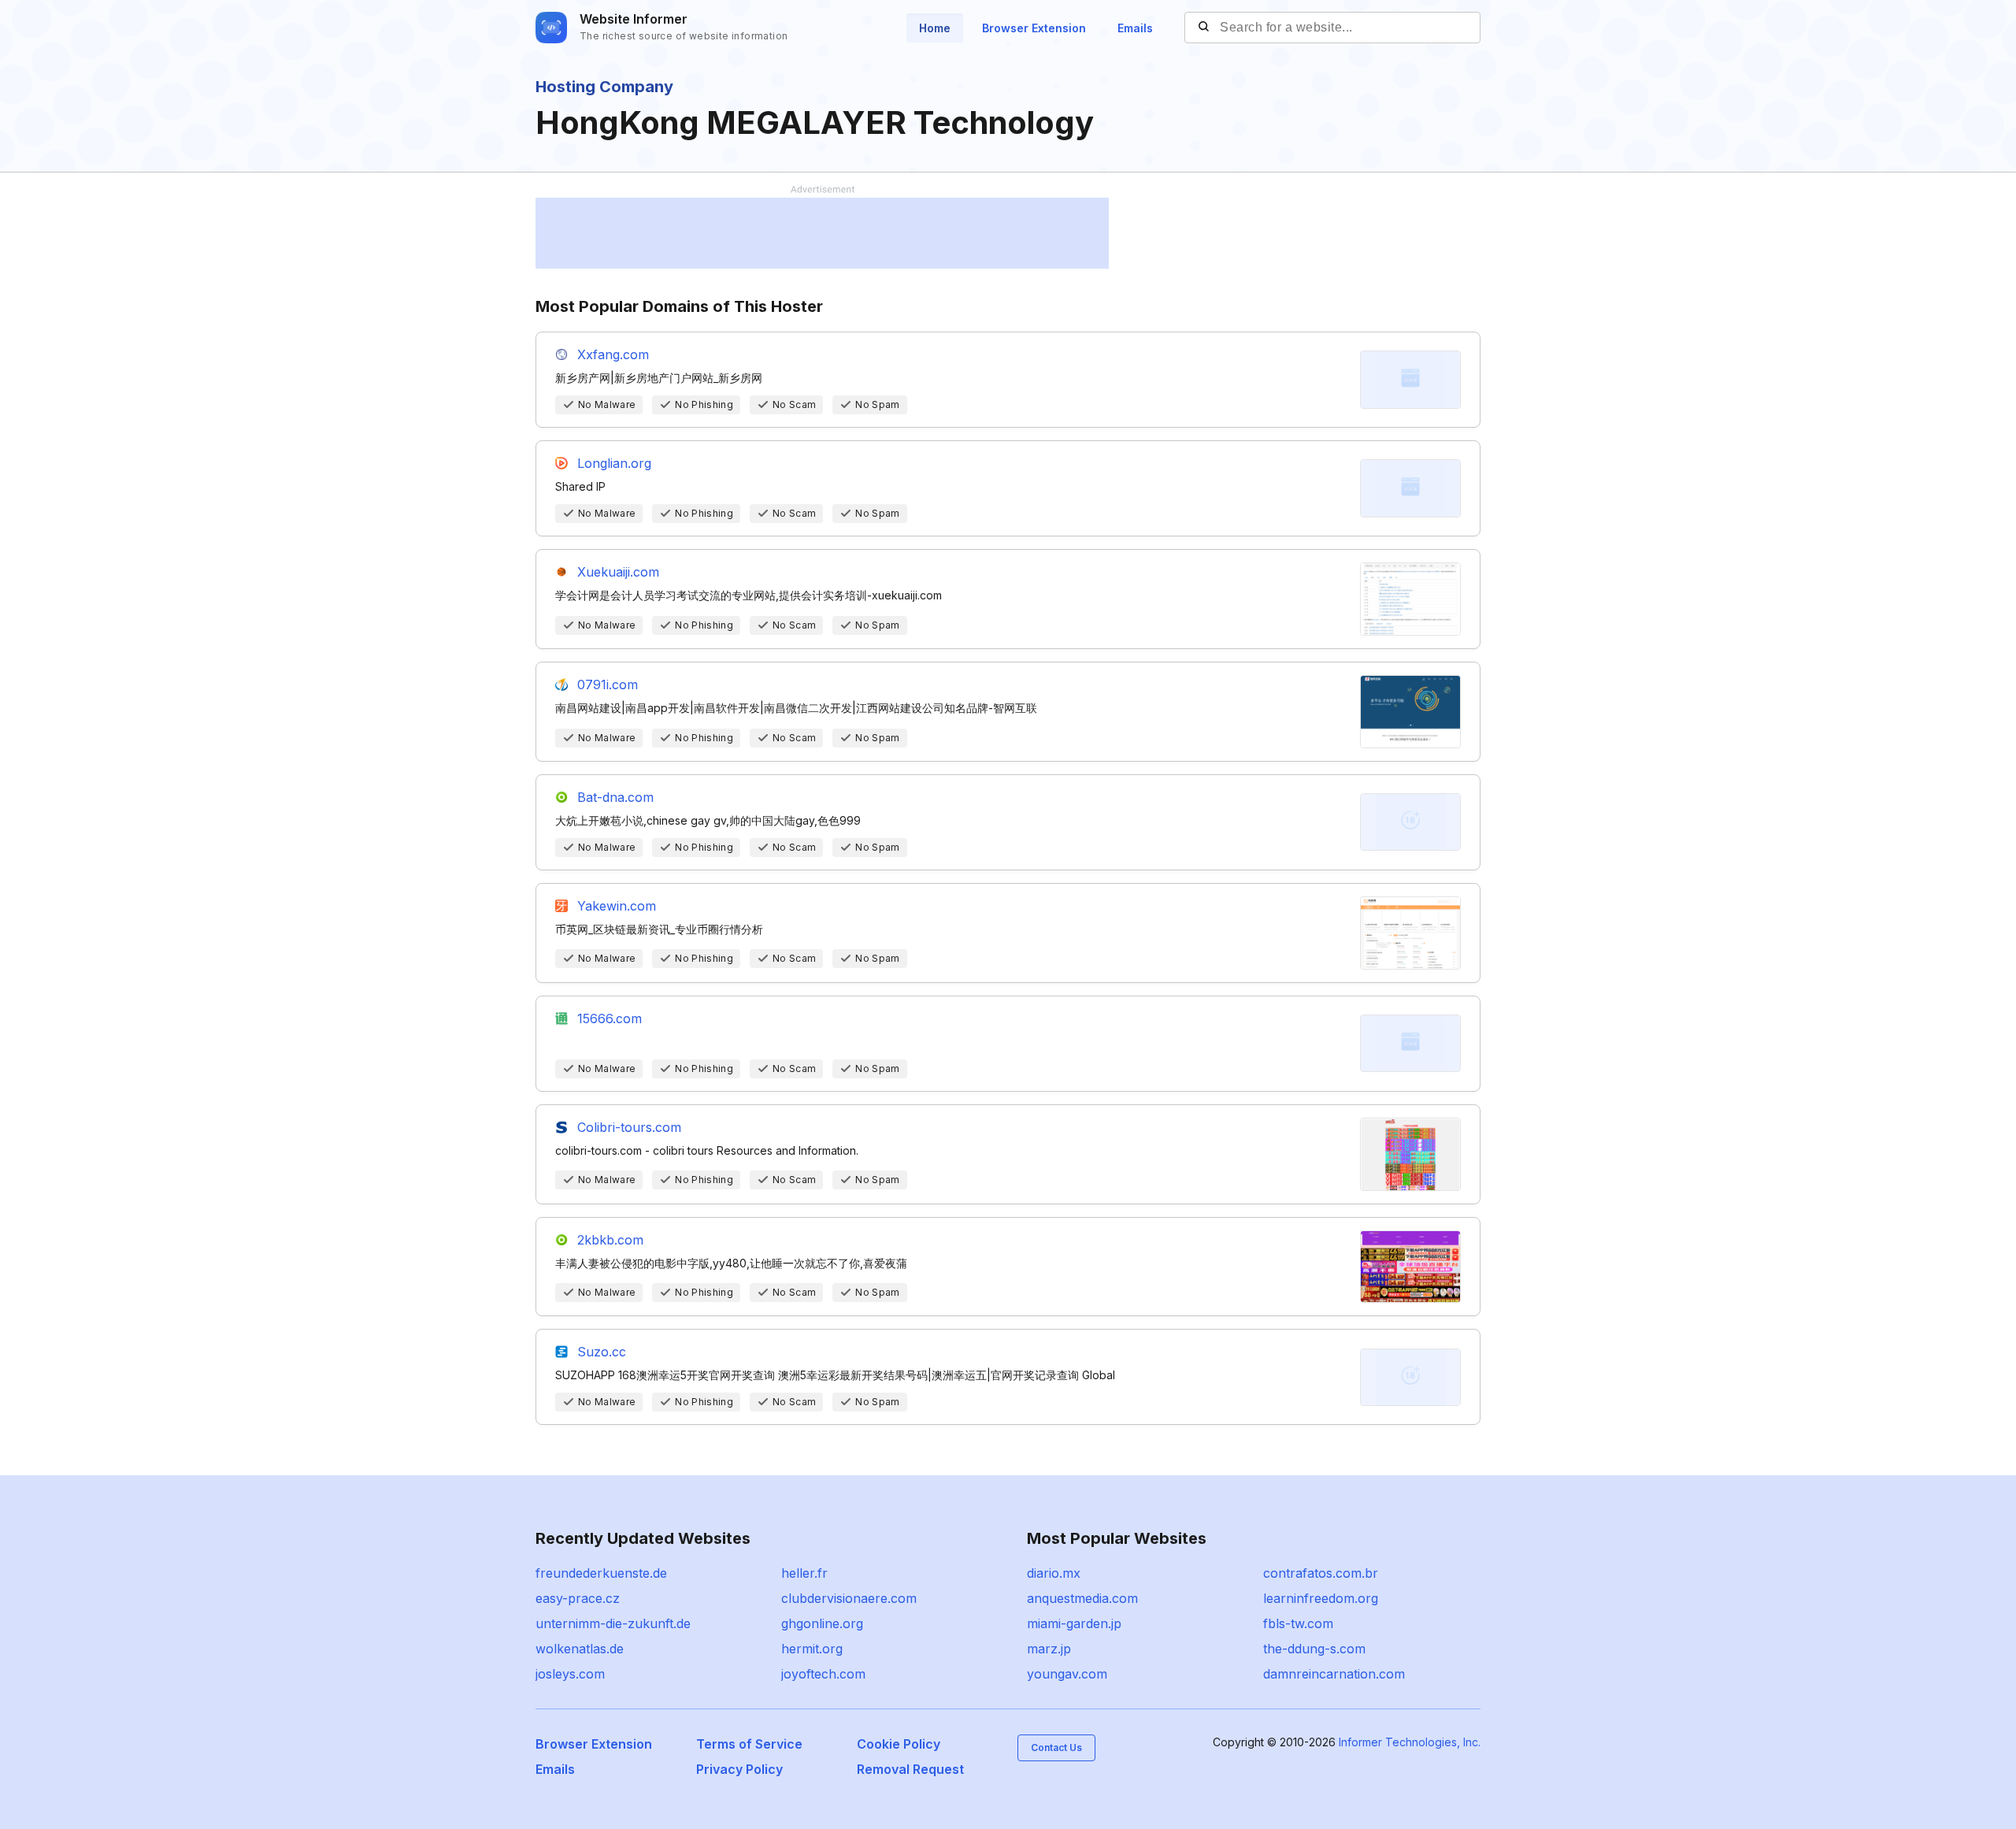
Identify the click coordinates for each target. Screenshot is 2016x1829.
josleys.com (570, 1674)
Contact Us (1056, 1747)
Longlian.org (614, 463)
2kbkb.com (610, 1240)
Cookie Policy (899, 1744)
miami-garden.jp (1074, 1623)
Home (935, 28)
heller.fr (804, 1573)
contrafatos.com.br (1321, 1573)
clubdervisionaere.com (849, 1598)
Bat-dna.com (615, 797)
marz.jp (1049, 1649)
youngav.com (1067, 1674)
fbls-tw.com (1298, 1623)
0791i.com (608, 684)
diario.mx (1054, 1573)
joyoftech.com (823, 1674)
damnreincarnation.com (1334, 1674)
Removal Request (910, 1769)
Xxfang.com (613, 354)
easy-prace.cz (578, 1598)
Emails (1135, 28)
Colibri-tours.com (629, 1127)
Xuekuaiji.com (618, 572)
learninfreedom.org (1321, 1598)
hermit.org (812, 1649)
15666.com (610, 1018)
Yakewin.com (617, 906)
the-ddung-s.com (1314, 1649)
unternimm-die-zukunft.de (613, 1623)
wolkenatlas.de (580, 1649)
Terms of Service (749, 1744)
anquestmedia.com (1082, 1598)
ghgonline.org (822, 1623)
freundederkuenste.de (601, 1573)
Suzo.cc (602, 1352)
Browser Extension (1034, 28)
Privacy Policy (739, 1769)
